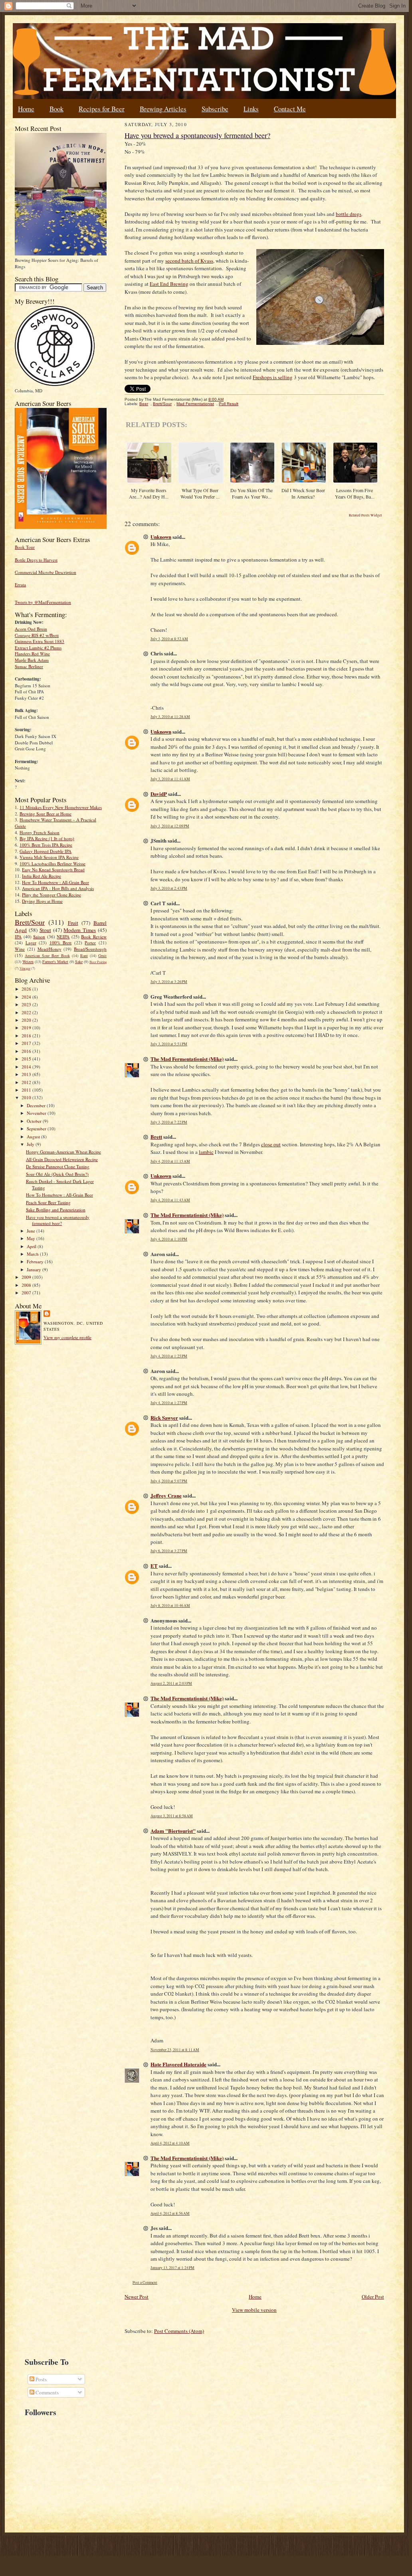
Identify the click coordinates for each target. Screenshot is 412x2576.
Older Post (373, 2297)
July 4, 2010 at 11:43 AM (170, 1200)
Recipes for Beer (102, 109)
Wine (20, 949)
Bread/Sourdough (90, 949)
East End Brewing (169, 284)
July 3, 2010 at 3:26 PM (169, 982)
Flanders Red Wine (32, 654)
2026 (27, 989)
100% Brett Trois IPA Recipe (46, 845)
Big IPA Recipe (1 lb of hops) (47, 838)
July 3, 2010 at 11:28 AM (170, 717)
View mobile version (254, 2310)
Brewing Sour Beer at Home (46, 814)
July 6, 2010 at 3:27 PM (169, 1551)
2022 (27, 1012)
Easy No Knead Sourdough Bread (53, 870)
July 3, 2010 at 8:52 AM (169, 639)
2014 (27, 1067)
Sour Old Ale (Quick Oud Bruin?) (57, 1174)
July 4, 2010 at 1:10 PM (169, 1239)
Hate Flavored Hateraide (178, 2064)
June (32, 1231)
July (31, 1144)
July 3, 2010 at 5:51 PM (169, 1044)
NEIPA (63, 937)
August (34, 1137)
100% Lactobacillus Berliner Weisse (52, 864)
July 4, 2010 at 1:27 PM (169, 1403)
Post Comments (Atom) (179, 2331)
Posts (41, 2379)
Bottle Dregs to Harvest (36, 560)
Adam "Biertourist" (173, 1831)
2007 (27, 1293)
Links (251, 109)
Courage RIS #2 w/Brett (37, 635)
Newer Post (137, 2297)
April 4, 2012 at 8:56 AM (170, 2213)
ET (154, 1566)
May (32, 1238)
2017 (27, 1043)
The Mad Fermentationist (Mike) (187, 1059)
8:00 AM (216, 399)
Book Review (94, 937)
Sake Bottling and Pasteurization (56, 1210)
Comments (47, 2392)
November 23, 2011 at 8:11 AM (175, 2050)
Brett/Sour (30, 922)
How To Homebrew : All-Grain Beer (55, 882)
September (37, 1129)
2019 (27, 1028)
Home (26, 109)
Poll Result (229, 404)
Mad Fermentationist (195, 404)
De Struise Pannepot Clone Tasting (58, 1166)
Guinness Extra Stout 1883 (40, 641)
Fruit (73, 923)
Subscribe (215, 109)
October (35, 1121)
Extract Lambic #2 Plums (38, 648)
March (33, 1254)
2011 (27, 1090)
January (35, 1269)
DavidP (159, 794)
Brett (156, 1137)
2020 (27, 1020)
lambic (206, 1152)
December (37, 1105)
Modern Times (80, 930)
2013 (27, 1074)
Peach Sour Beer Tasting (48, 1202)
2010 (27, 1097)
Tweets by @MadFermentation (43, 602)
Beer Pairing (98, 962)
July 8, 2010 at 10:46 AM (170, 1606)
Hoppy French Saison (40, 832)
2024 (27, 997)
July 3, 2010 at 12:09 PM (170, 826)
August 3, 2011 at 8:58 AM (172, 1816)
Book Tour (25, 547)
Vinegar (25, 968)
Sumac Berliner (29, 666)
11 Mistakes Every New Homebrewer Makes (61, 807)
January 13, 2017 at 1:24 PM (172, 2268)
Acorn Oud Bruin (31, 629)
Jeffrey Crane (166, 1495)
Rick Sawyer (164, 1418)
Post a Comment (145, 2282)
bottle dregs (349, 214)
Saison (39, 937)
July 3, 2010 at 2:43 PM (169, 888)
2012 (27, 1082)
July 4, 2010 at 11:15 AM (170, 1161)
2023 (27, 1004)
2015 (27, 1059)
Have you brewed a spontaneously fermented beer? (58, 1220)
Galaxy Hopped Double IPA (46, 851)
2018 (27, 1036)
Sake (79, 962)
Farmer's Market (55, 962)
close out (271, 1144)
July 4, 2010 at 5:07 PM (169, 1481)
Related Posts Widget (365, 515)
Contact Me (290, 109)
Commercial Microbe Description (46, 572)
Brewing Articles (163, 109)
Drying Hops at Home (42, 901)
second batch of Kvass (189, 261)
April (32, 1246)
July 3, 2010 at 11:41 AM (170, 779)
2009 (27, 1277)
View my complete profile (67, 1337)
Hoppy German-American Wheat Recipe (63, 1152)
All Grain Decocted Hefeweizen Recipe (62, 1159)
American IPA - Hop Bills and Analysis (58, 888)
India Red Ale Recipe (42, 876)
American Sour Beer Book (47, 956)
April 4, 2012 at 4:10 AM (170, 2143)
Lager (31, 943)
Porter (90, 943)
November (37, 1113)
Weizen (28, 962)
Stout (45, 930)
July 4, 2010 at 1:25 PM (169, 1356)
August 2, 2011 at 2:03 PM (171, 1683)
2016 (27, 1051)
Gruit (102, 956)
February (36, 1261)
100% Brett (61, 943)
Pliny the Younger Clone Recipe (51, 895)
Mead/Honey (50, 949)
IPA (18, 937)
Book (56, 109)
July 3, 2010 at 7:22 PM (169, 1122)
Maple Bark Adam (32, 660)
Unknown (161, 537)
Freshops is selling (273, 377)
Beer (144, 404)
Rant (84, 956)
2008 (27, 1285)
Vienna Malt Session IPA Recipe (49, 857)
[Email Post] (228, 399)
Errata (20, 585)
